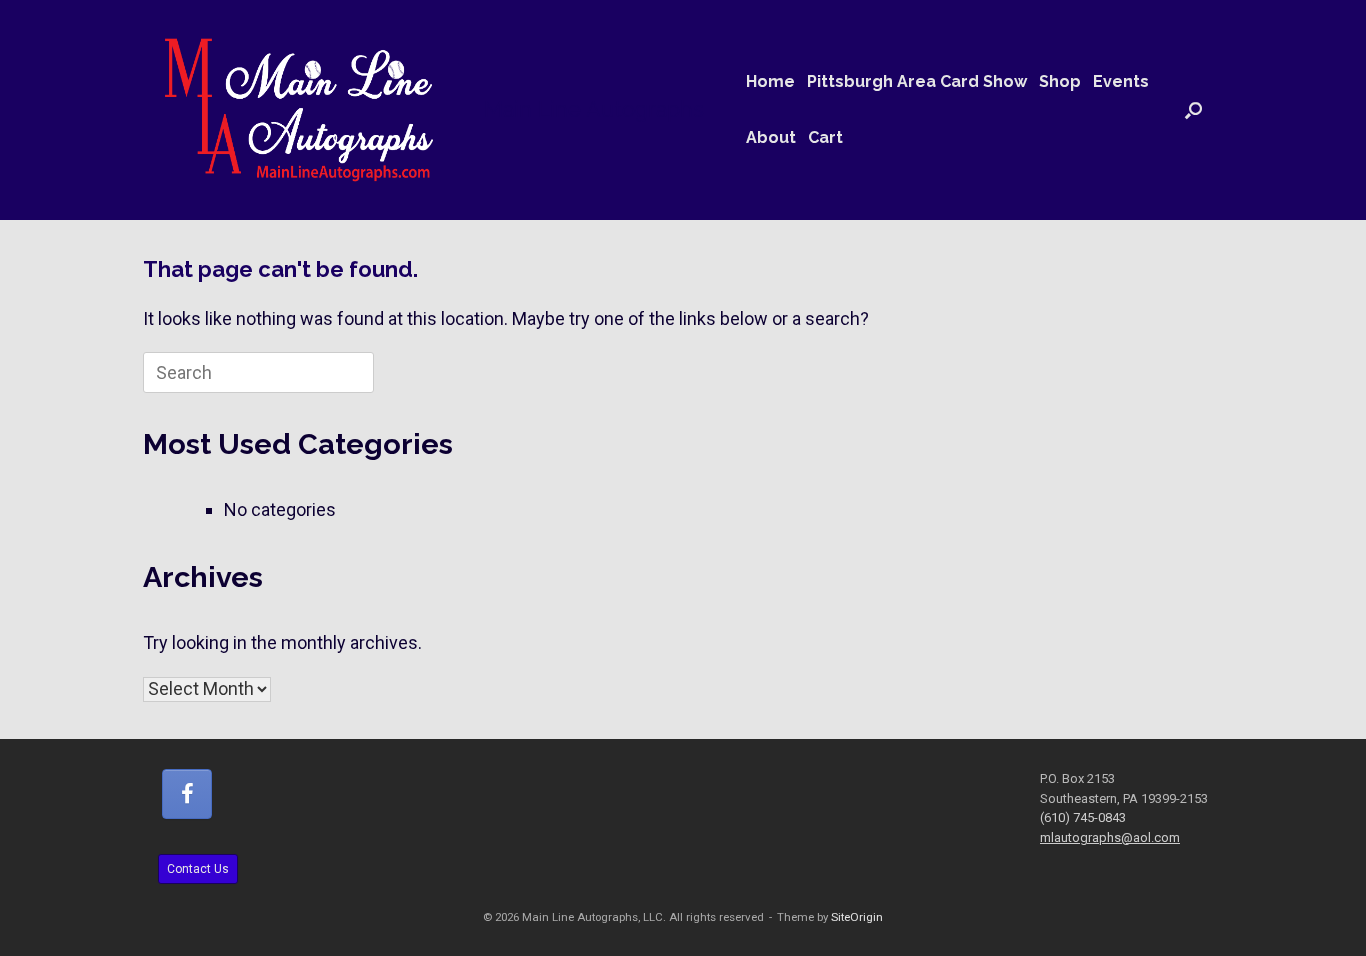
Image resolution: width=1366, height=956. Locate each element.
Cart (825, 137)
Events (1121, 81)
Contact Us (198, 869)
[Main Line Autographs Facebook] (187, 794)
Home (770, 81)
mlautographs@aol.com (1110, 837)
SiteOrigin (857, 917)
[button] (1193, 110)
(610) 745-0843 (1083, 817)
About (771, 137)
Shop (1060, 81)
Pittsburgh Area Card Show (917, 81)
